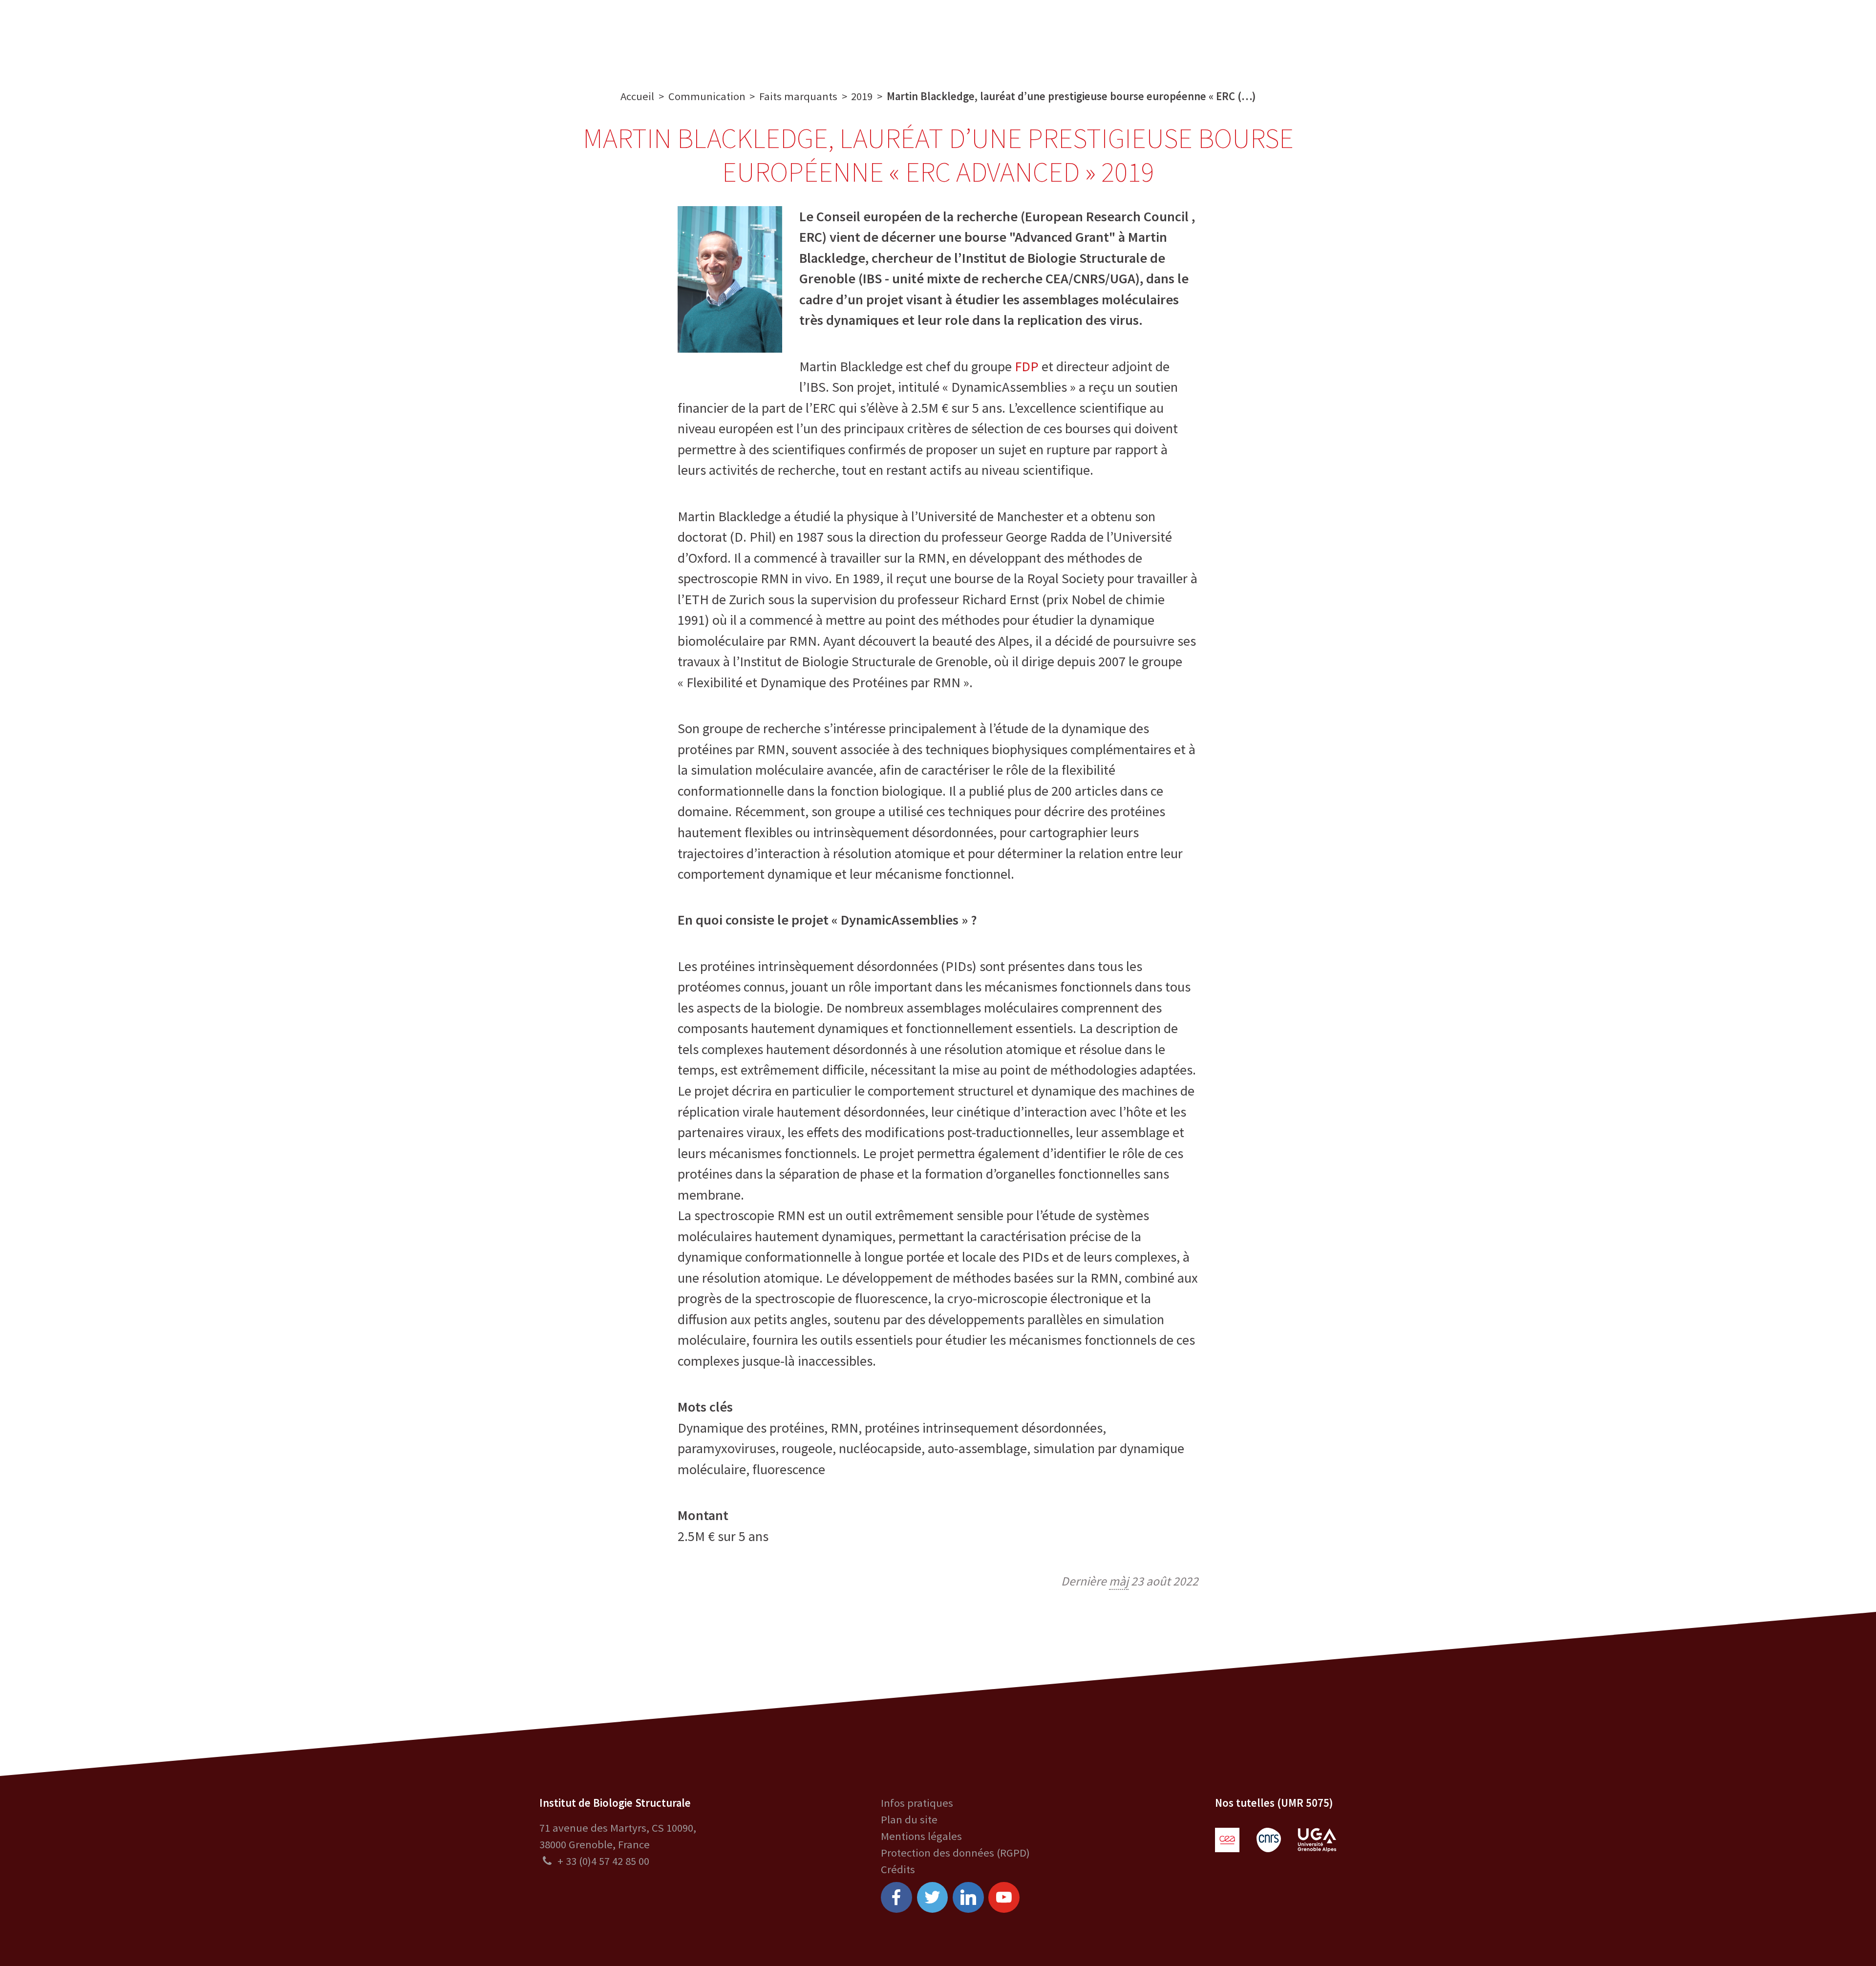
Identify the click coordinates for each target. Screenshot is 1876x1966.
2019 (862, 96)
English (1788, 36)
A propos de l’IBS (658, 36)
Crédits (898, 1869)
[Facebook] (896, 1898)
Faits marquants (798, 96)
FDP (1027, 366)
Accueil (637, 96)
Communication (938, 36)
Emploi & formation (1047, 36)
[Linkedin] (968, 1898)
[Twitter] (933, 1898)
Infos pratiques (917, 1803)
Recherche (743, 36)
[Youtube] (1004, 1898)
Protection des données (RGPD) (955, 1853)
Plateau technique (833, 36)
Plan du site (909, 1819)
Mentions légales (921, 1836)
